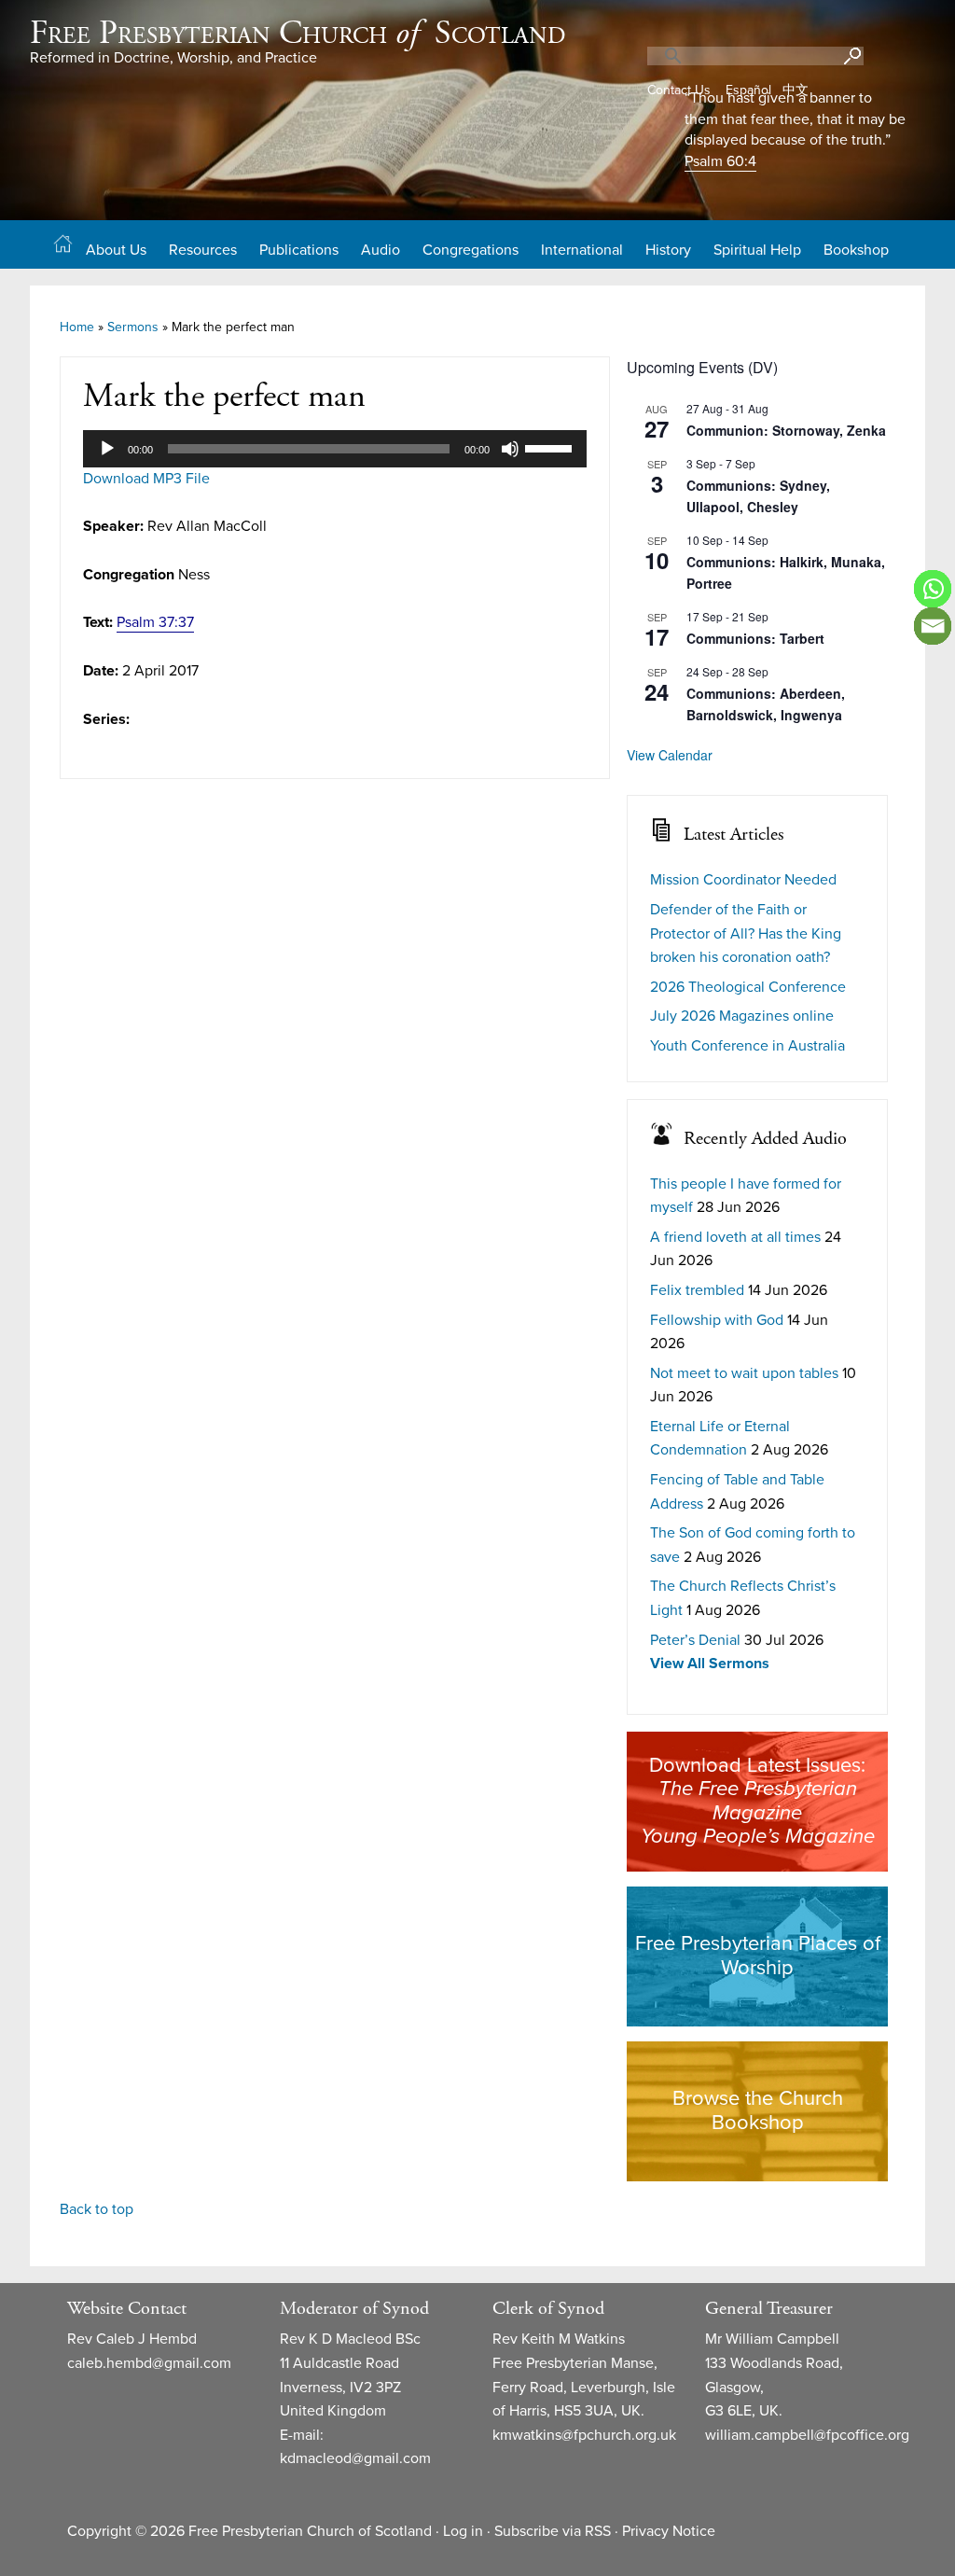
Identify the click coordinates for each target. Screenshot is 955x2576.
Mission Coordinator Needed (743, 880)
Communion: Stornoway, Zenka (786, 430)
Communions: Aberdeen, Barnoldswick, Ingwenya (766, 704)
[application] (335, 449)
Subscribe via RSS (553, 2531)
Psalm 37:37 (155, 622)
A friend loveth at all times (735, 1237)
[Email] (933, 626)
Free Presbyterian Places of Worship (758, 1956)
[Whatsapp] (933, 589)
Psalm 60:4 (720, 161)
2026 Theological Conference (748, 987)
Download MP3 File (146, 479)
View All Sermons (710, 1664)
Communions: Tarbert (755, 638)
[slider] (551, 447)
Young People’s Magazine (758, 1836)
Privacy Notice (669, 2531)
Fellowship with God (717, 1320)
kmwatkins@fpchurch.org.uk (584, 2435)
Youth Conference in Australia (747, 1046)
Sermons (133, 327)
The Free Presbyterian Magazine (758, 1801)
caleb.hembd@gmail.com (149, 2363)
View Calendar (670, 755)
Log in (463, 2531)
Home (77, 327)
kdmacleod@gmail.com (355, 2458)
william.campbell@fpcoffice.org (807, 2435)
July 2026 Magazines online (742, 1016)
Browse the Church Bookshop (758, 2110)
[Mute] (510, 449)
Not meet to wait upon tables (744, 1373)
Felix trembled (697, 1290)
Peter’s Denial (695, 1640)
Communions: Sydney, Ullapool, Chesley (758, 496)
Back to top (97, 2209)
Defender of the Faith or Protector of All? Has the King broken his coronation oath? (746, 933)
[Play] (107, 449)
